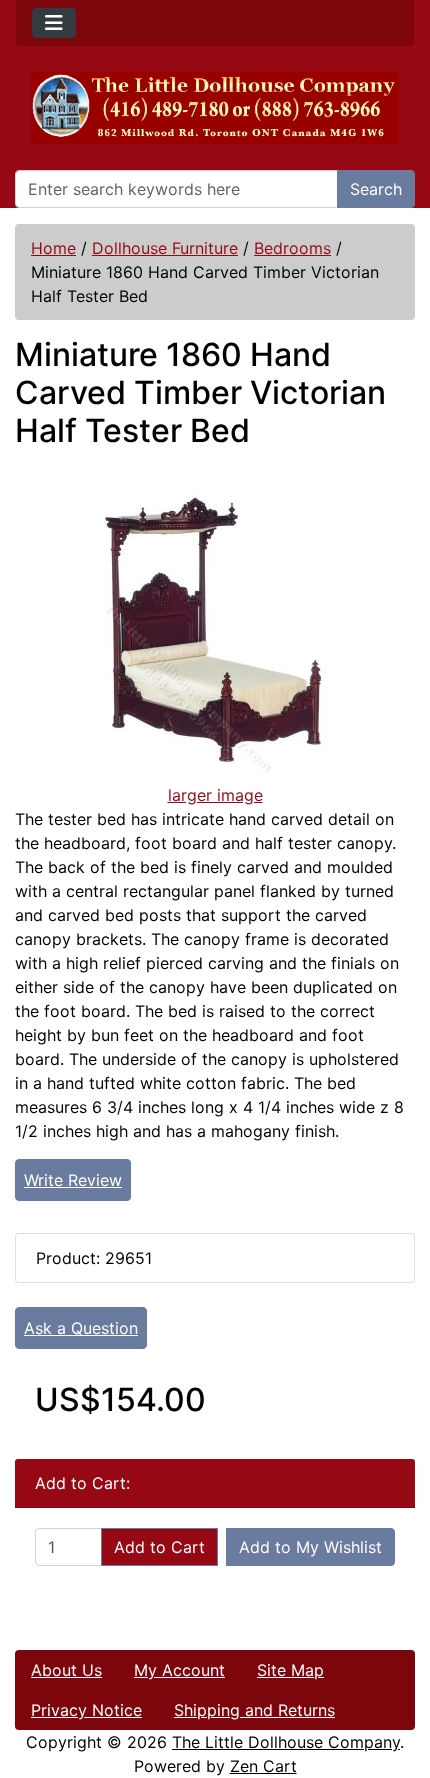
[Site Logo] (215, 108)
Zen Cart (263, 1766)
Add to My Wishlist (310, 1547)
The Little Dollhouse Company (286, 1742)
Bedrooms (292, 248)
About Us (66, 1670)
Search (376, 189)
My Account (179, 1670)
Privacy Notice (86, 1710)
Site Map (290, 1670)
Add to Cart (159, 1547)
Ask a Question (81, 1328)
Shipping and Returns (254, 1710)
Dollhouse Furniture (165, 248)
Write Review (73, 1180)
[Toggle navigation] (54, 23)
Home (53, 248)
